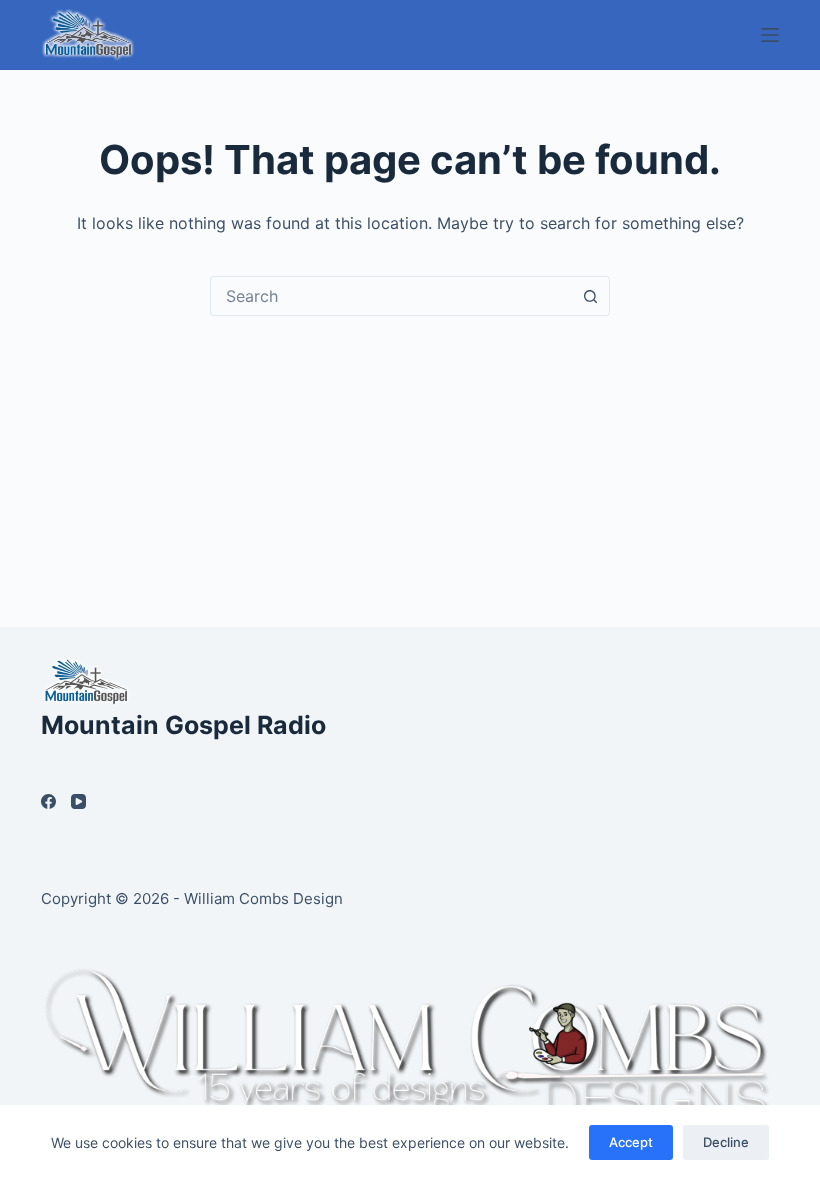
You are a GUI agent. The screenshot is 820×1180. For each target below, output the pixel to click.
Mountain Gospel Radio (183, 725)
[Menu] (770, 35)
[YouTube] (78, 801)
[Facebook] (48, 801)
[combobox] (391, 296)
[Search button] (590, 296)
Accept (631, 1142)
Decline (726, 1142)
